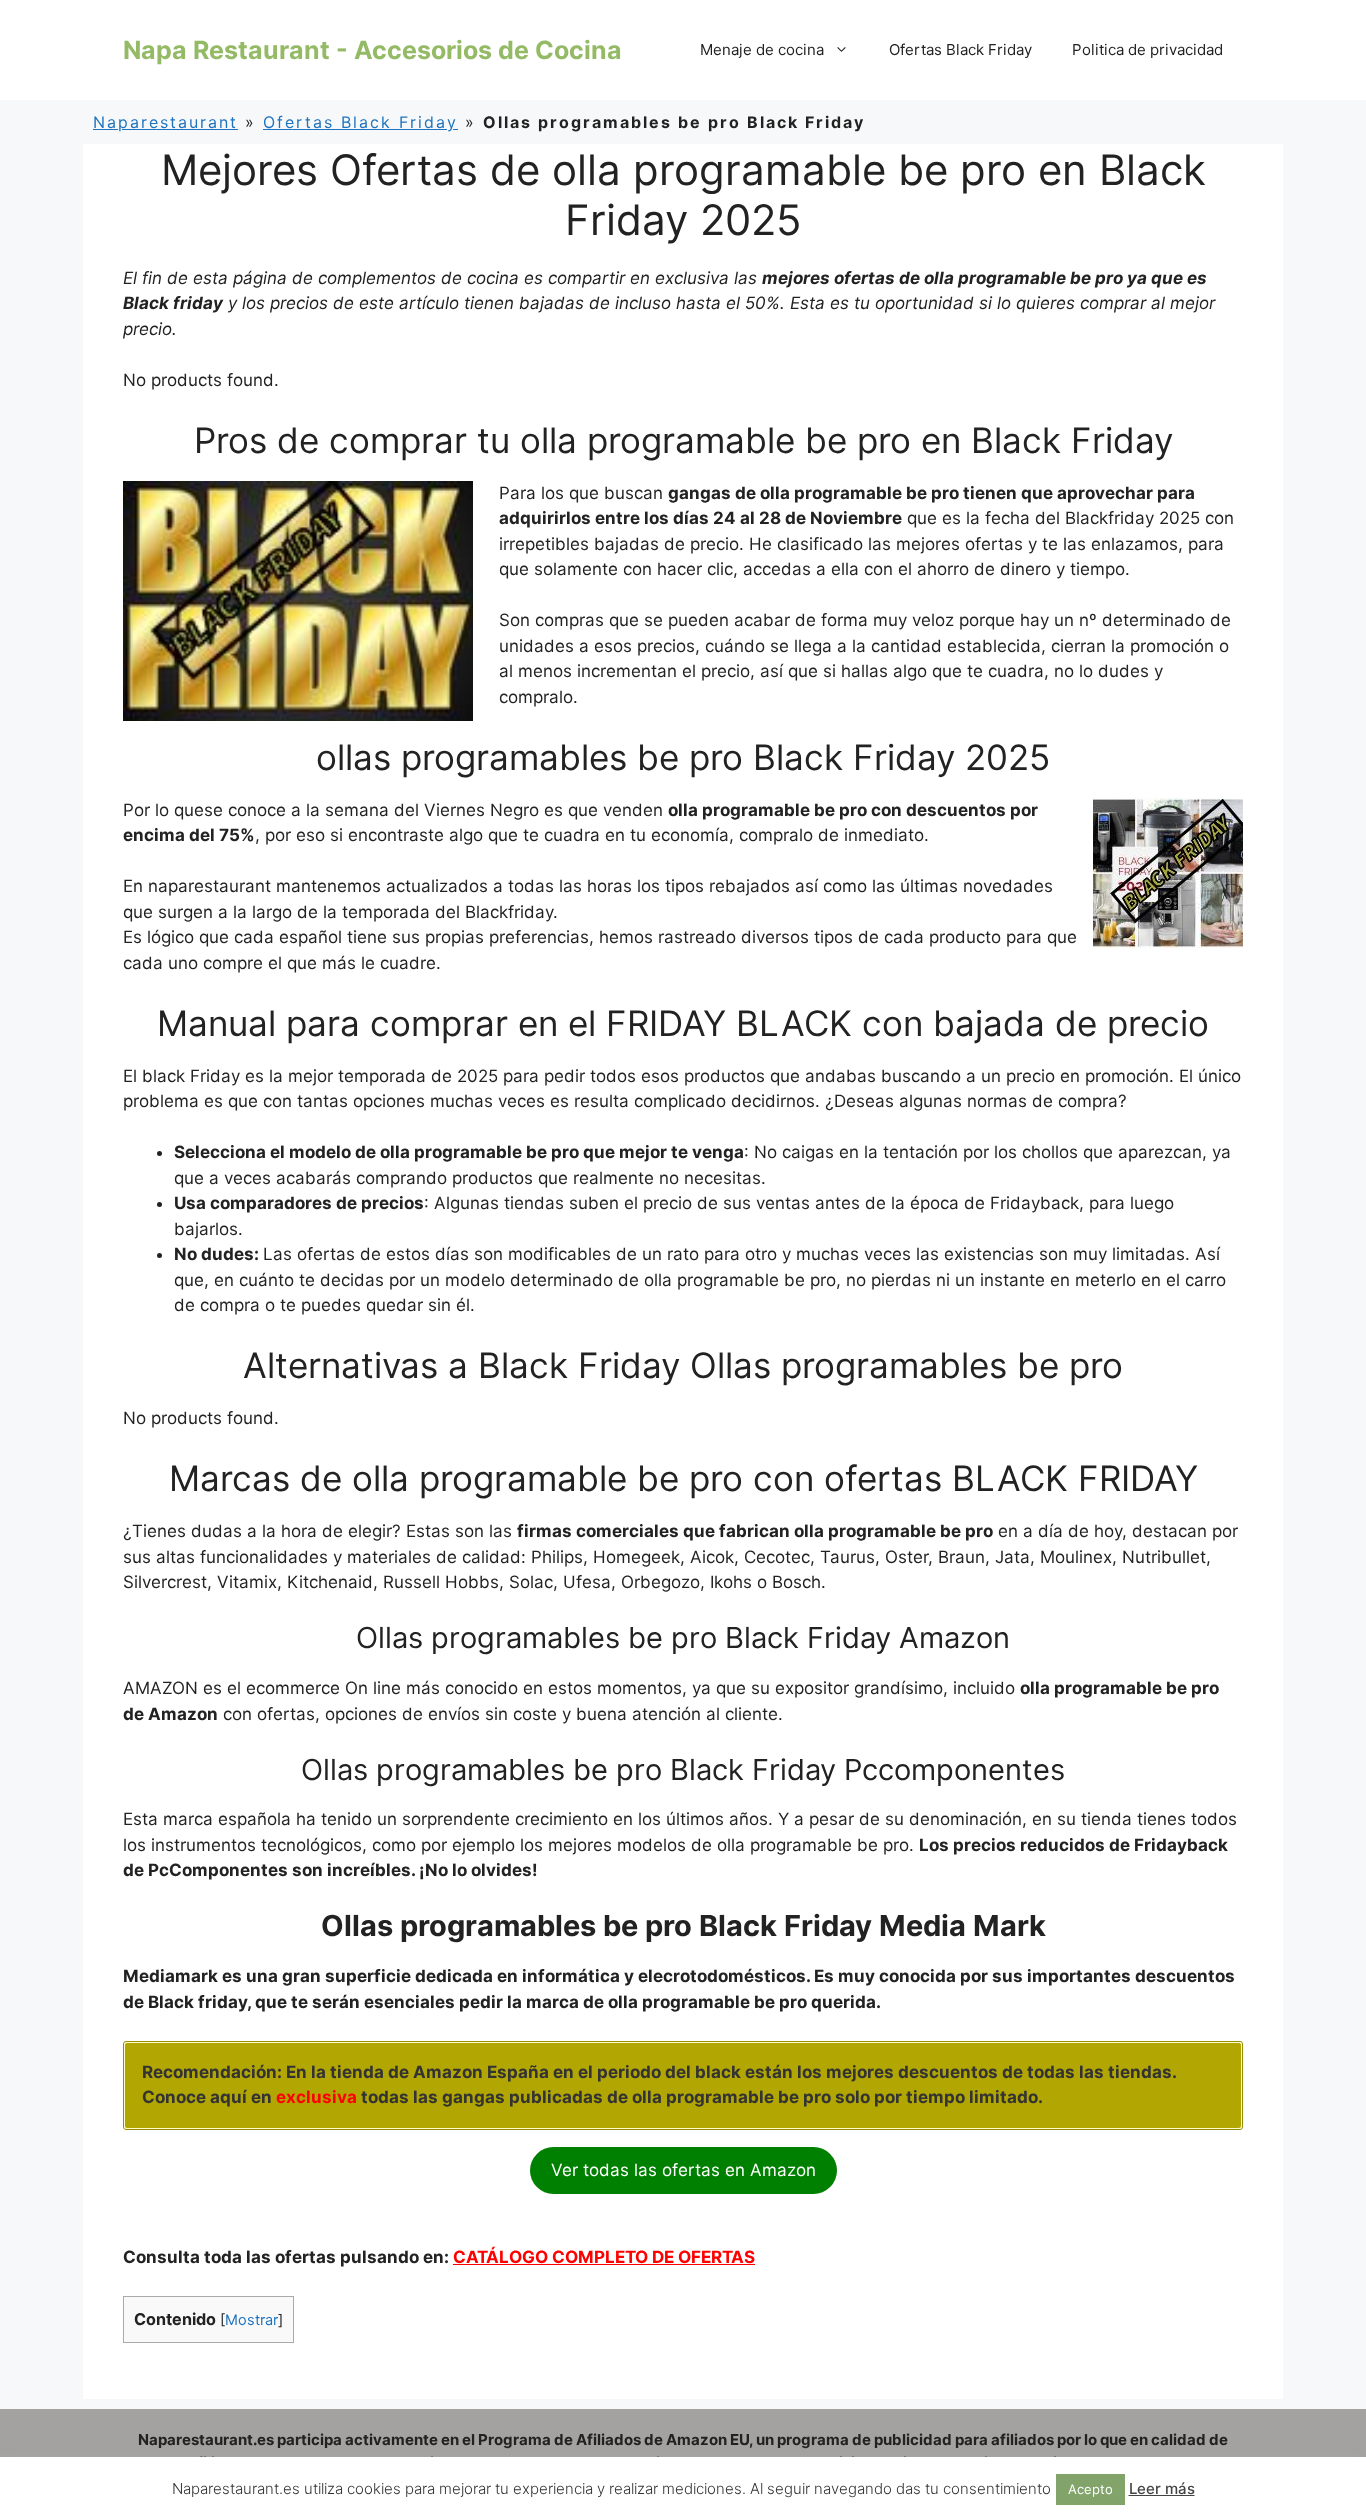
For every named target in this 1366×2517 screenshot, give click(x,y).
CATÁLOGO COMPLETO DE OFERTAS (604, 2257)
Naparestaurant (165, 122)
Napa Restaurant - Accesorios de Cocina (372, 50)
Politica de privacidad (1147, 49)
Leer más (1162, 2488)
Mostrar (251, 2320)
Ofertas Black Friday (960, 49)
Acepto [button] (1090, 2489)
